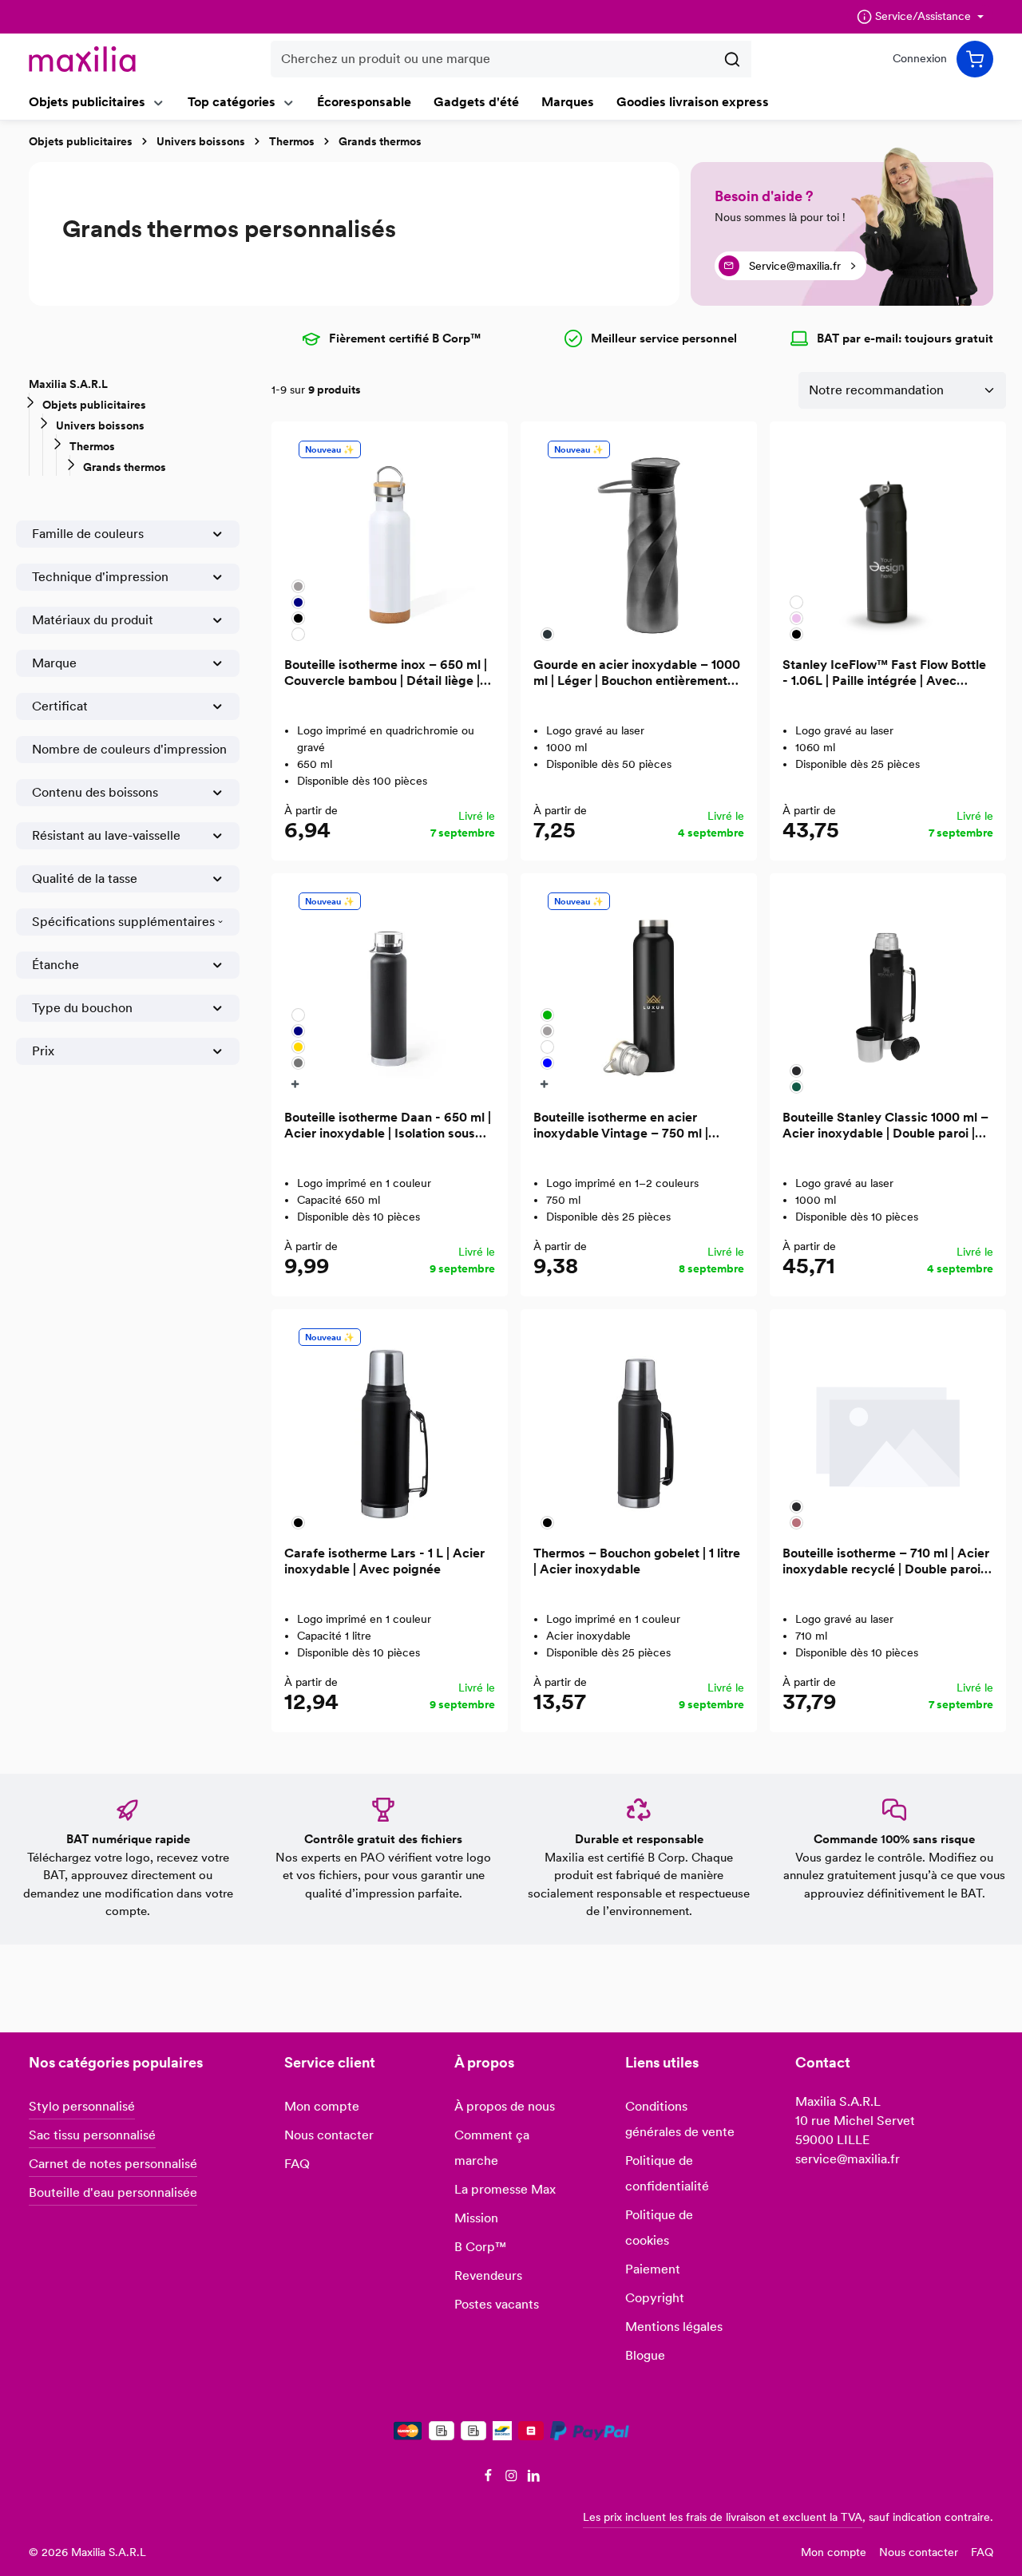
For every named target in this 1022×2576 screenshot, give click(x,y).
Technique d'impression (100, 577)
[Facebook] (490, 2478)
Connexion (920, 59)
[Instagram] (513, 2478)
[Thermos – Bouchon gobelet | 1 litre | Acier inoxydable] (639, 1427)
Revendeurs (488, 2275)
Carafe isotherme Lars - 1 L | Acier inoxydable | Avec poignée (384, 1561)
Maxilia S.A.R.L (68, 384)
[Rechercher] (733, 59)
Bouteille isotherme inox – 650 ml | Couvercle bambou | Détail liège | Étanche (386, 673)
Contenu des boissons (95, 792)
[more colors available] (297, 1083)
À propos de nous (505, 2106)
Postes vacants (497, 2304)
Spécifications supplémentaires (123, 922)
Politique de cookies (659, 2228)
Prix (43, 1051)
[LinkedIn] (534, 2478)
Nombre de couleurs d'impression (129, 749)
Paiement (653, 2269)
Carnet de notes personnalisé (113, 2164)
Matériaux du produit (93, 620)
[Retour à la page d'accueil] (82, 59)
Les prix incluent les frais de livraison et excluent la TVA (723, 2517)
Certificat (60, 706)
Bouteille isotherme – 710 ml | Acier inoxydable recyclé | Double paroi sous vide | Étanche (886, 1561)
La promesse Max (505, 2189)
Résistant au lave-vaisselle (106, 835)
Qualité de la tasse (85, 878)
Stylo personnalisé (82, 2106)
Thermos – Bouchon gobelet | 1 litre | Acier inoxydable (637, 1561)
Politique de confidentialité (667, 2173)
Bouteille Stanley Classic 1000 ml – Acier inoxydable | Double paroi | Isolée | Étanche (885, 1126)
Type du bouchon (82, 1008)
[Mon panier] (975, 59)
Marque (54, 663)
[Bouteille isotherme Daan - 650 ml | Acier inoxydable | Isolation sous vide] (390, 991)
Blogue (645, 2355)
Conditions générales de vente (680, 2119)
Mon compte (322, 2106)
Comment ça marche (492, 2148)
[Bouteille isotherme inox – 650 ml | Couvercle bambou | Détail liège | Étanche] (390, 540)
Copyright (655, 2298)
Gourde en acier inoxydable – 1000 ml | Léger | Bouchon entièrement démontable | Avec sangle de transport (637, 673)
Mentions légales (674, 2327)
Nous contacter (329, 2135)
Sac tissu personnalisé (92, 2135)
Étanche (55, 965)
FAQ (297, 2164)
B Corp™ (480, 2247)
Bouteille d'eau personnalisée (113, 2192)
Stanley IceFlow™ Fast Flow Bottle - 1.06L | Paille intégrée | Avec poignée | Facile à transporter (884, 673)
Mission (476, 2218)
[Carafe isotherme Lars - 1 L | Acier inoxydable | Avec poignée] (390, 1427)
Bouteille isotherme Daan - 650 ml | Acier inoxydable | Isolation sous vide (388, 1126)
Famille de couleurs (88, 534)
